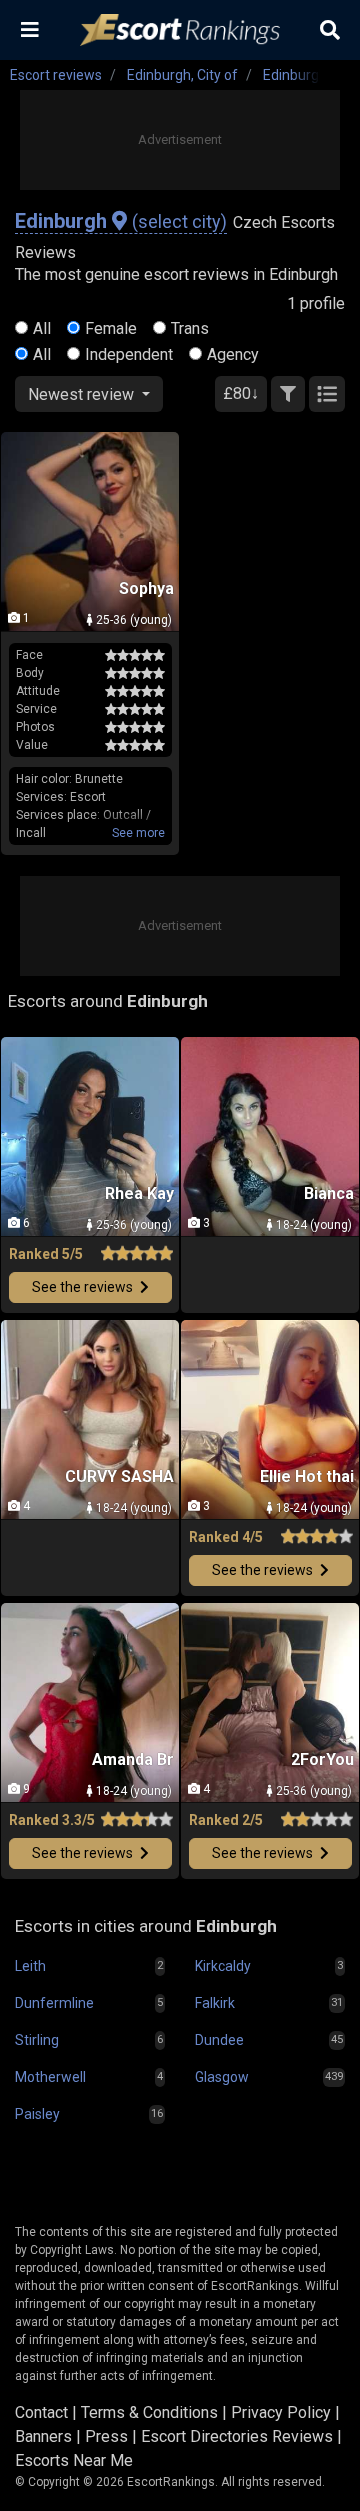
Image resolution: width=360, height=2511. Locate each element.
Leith (30, 1966)
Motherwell (50, 2077)
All (42, 328)
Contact (41, 2412)
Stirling (37, 2040)
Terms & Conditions (149, 2412)
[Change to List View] (327, 394)
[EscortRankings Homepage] (180, 30)
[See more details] (138, 833)
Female (111, 328)
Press (106, 2436)
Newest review (83, 394)
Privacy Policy (281, 2412)
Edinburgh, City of (182, 75)
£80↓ (241, 393)
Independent (129, 354)
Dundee (219, 2040)
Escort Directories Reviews (237, 2436)
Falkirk (215, 2003)
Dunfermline (54, 2003)
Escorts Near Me (74, 2460)
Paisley (37, 2114)
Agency (233, 354)
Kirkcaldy (223, 1966)
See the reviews (84, 1287)
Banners (43, 2436)
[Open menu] (30, 30)
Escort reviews (56, 75)
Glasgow (222, 2077)
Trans (190, 328)
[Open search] (330, 30)
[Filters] (288, 394)
